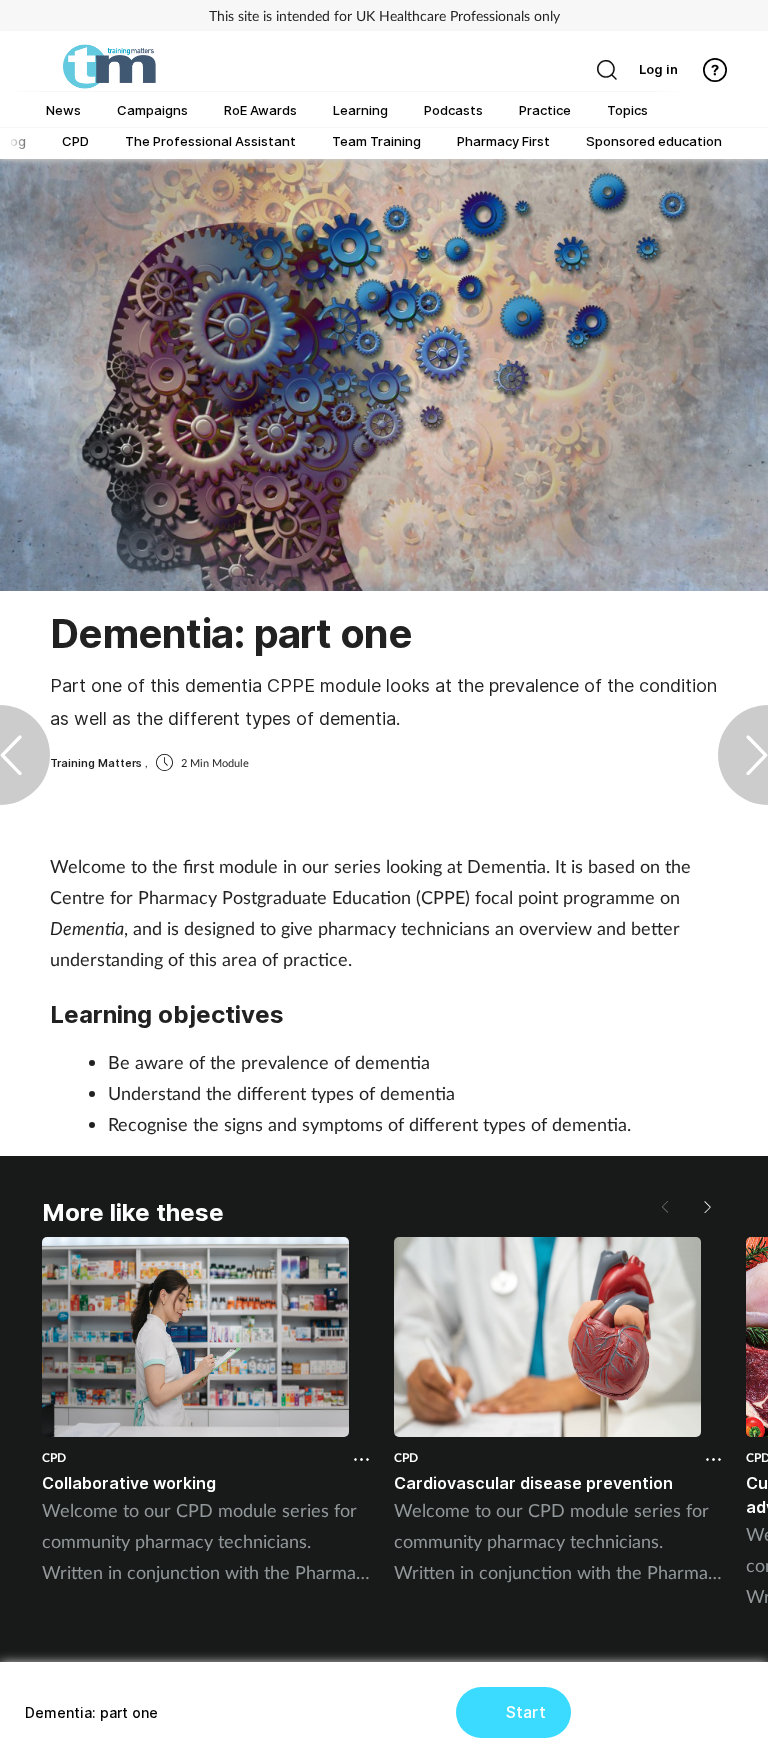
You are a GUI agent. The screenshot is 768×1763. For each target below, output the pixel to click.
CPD (54, 1457)
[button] (706, 1207)
